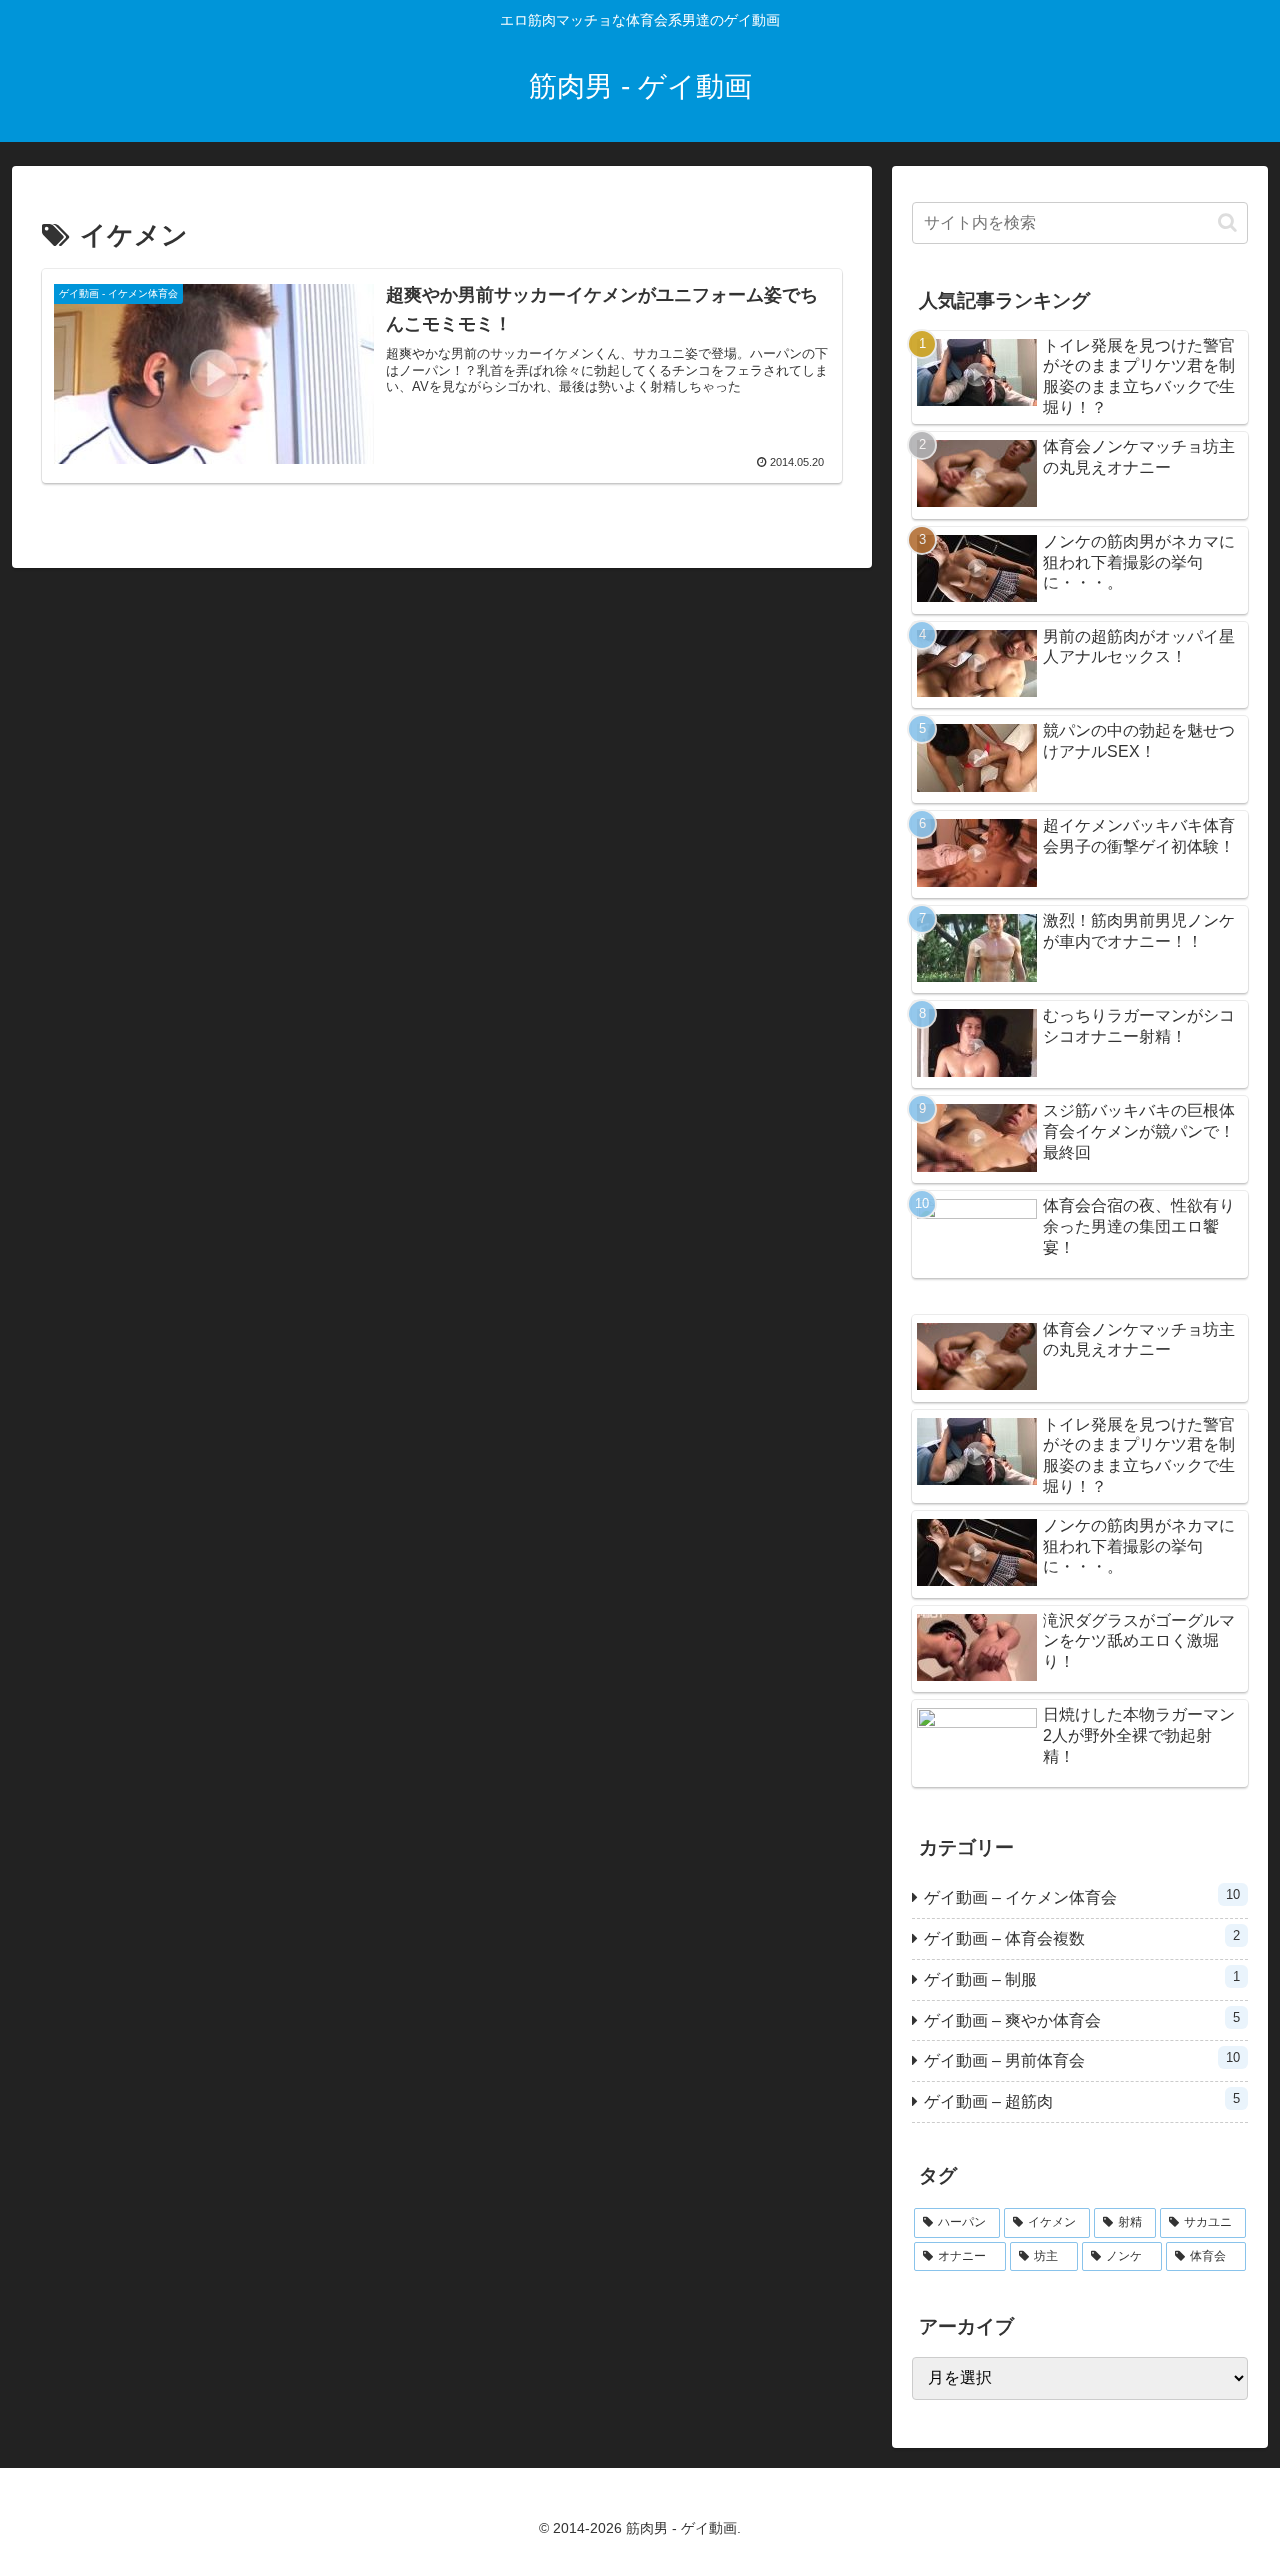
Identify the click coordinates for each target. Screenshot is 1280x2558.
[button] (1227, 222)
